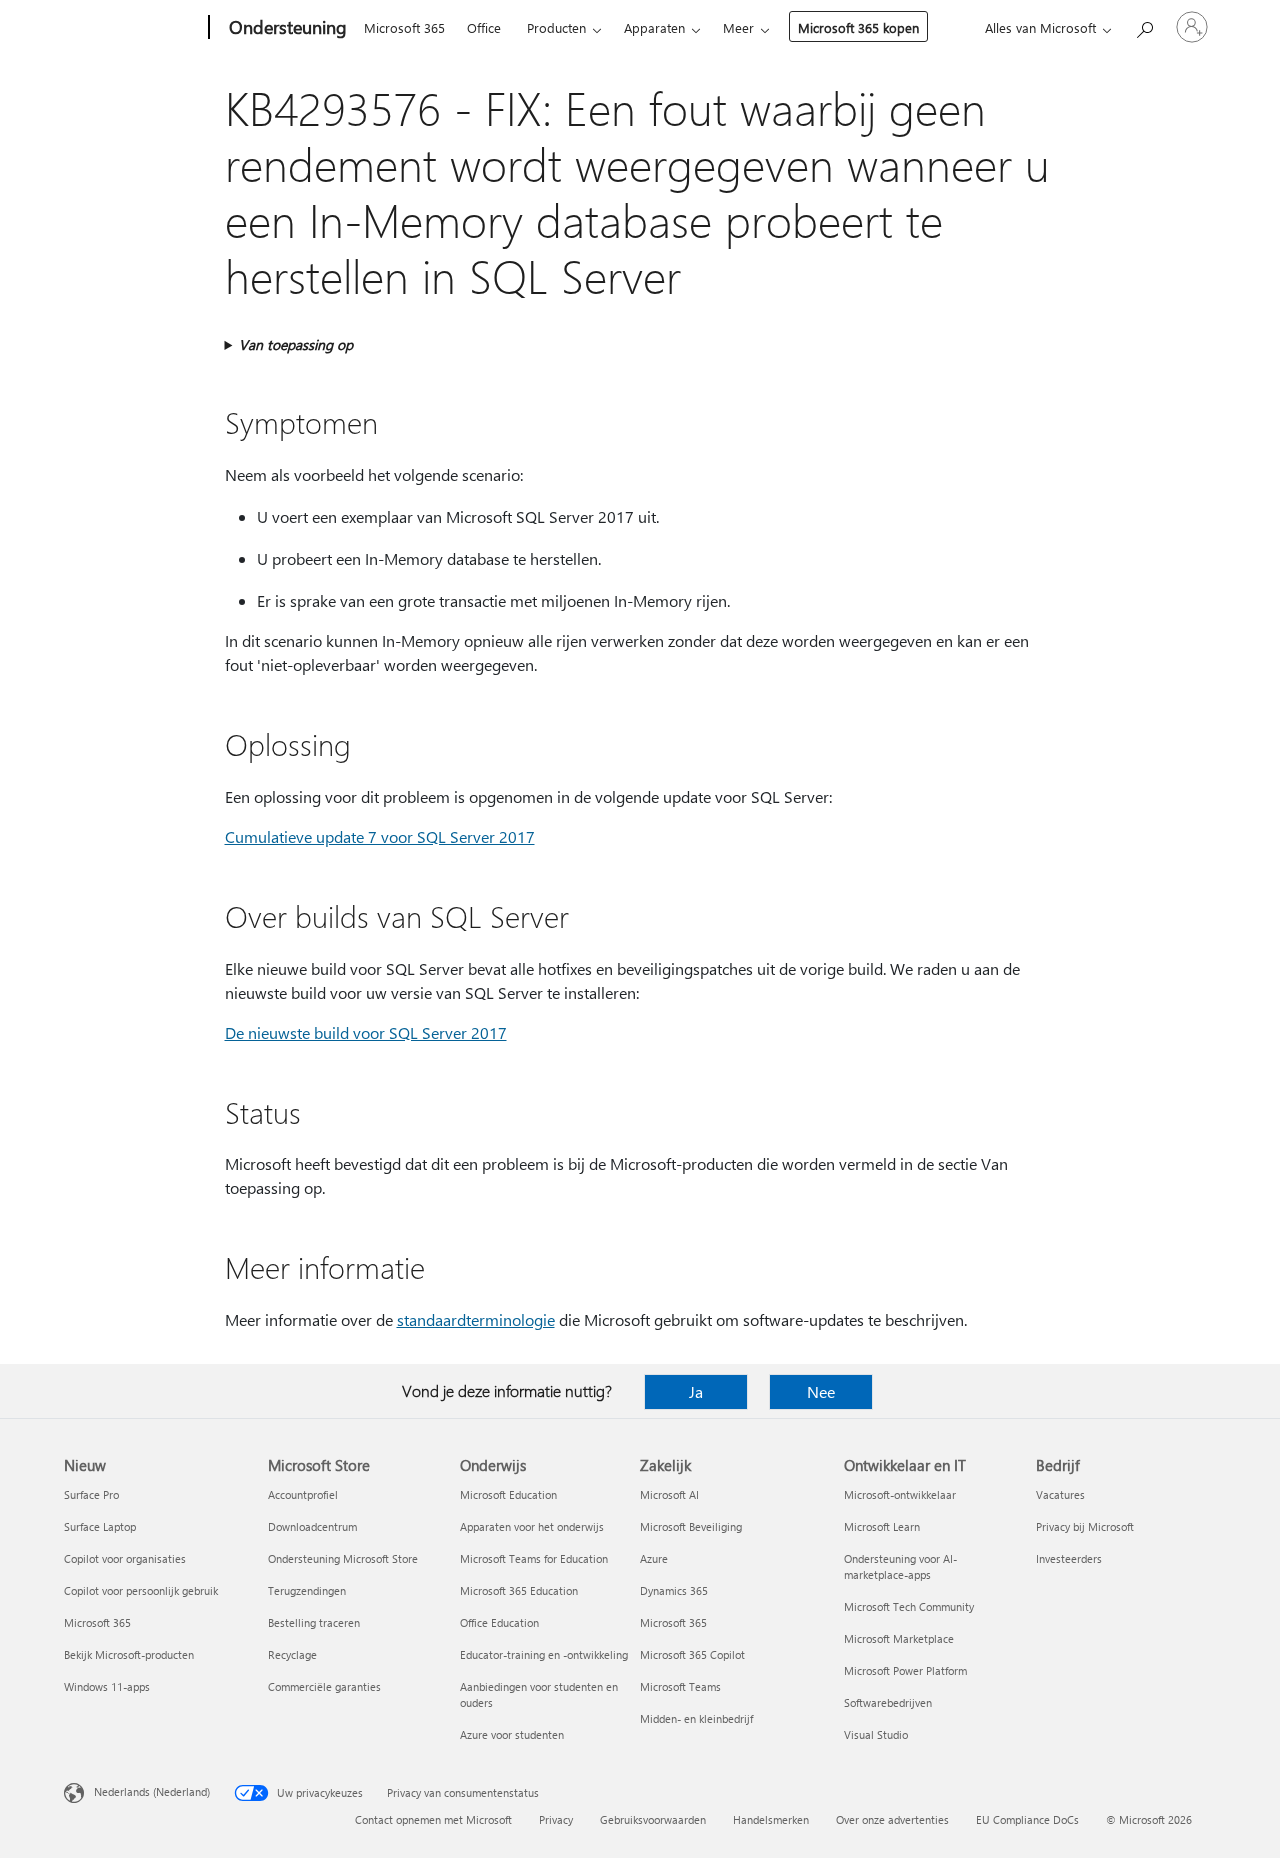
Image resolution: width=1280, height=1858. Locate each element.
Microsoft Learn (882, 1526)
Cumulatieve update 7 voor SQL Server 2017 (380, 836)
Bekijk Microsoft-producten (129, 1654)
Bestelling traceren (314, 1622)
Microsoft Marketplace (899, 1638)
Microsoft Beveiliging (691, 1526)
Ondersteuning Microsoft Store (343, 1558)
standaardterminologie (476, 1319)
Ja (696, 1391)
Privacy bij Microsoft (1085, 1526)
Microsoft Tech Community (909, 1606)
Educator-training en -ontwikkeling (544, 1654)
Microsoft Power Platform (905, 1670)
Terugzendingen (307, 1590)
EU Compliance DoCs (1027, 1819)
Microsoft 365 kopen (858, 27)
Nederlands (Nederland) (152, 1791)
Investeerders (1069, 1558)
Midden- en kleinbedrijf (696, 1718)
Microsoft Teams (680, 1686)
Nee (821, 1391)
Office (484, 27)
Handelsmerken (771, 1819)
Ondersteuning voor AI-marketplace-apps (900, 1566)
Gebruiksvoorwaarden (653, 1819)
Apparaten (654, 27)
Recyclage (292, 1654)
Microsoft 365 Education (519, 1590)
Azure (654, 1558)
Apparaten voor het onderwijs (532, 1526)
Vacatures (1060, 1494)
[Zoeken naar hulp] (1144, 25)
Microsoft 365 (404, 27)
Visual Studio (876, 1734)
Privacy (556, 1819)
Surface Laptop (100, 1526)
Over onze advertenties (892, 1819)
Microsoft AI (669, 1494)
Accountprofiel (303, 1494)
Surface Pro (91, 1494)
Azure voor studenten (512, 1734)
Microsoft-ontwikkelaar (900, 1494)
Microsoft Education (508, 1494)
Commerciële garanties (324, 1686)
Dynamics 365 (674, 1590)
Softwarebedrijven (888, 1702)
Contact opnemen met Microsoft (433, 1819)
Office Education (499, 1622)
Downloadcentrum (312, 1526)
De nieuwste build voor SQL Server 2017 (366, 1032)
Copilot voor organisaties (125, 1558)
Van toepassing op (296, 344)
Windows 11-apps (107, 1686)
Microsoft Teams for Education (534, 1558)
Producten (556, 27)
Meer (738, 27)
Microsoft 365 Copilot (692, 1654)
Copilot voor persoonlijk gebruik (141, 1590)
